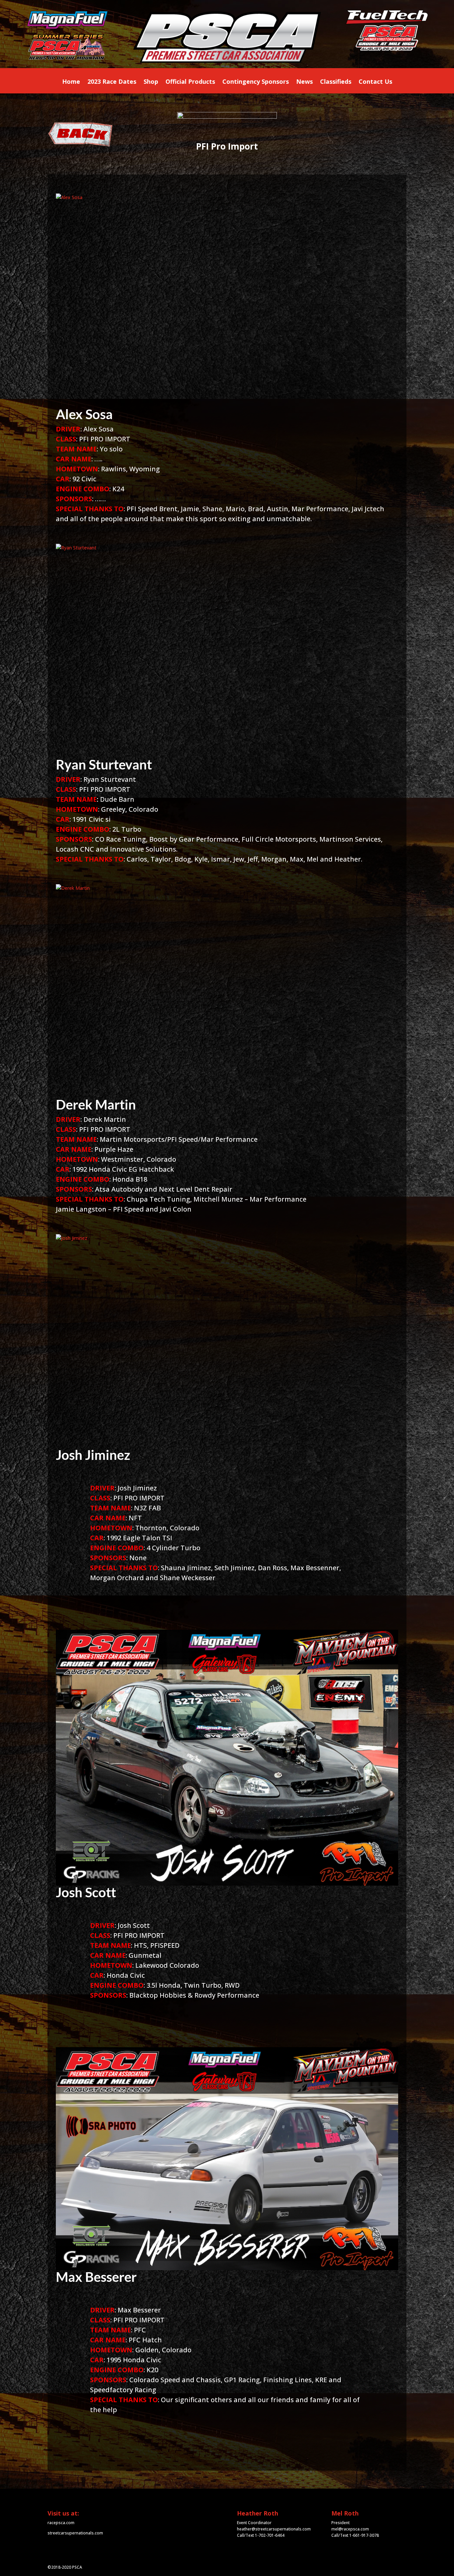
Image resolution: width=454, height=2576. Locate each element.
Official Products (190, 82)
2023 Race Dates (112, 82)
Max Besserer (96, 2277)
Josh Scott (86, 1892)
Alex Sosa (84, 414)
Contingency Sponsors (256, 82)
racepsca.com (61, 2523)
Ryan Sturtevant (104, 764)
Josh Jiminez (93, 1455)
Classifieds (336, 82)
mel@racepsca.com (350, 2529)
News (304, 82)
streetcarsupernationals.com (75, 2533)
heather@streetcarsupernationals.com (274, 2529)
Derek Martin (96, 1105)
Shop (151, 82)
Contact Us (375, 82)
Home (71, 82)
